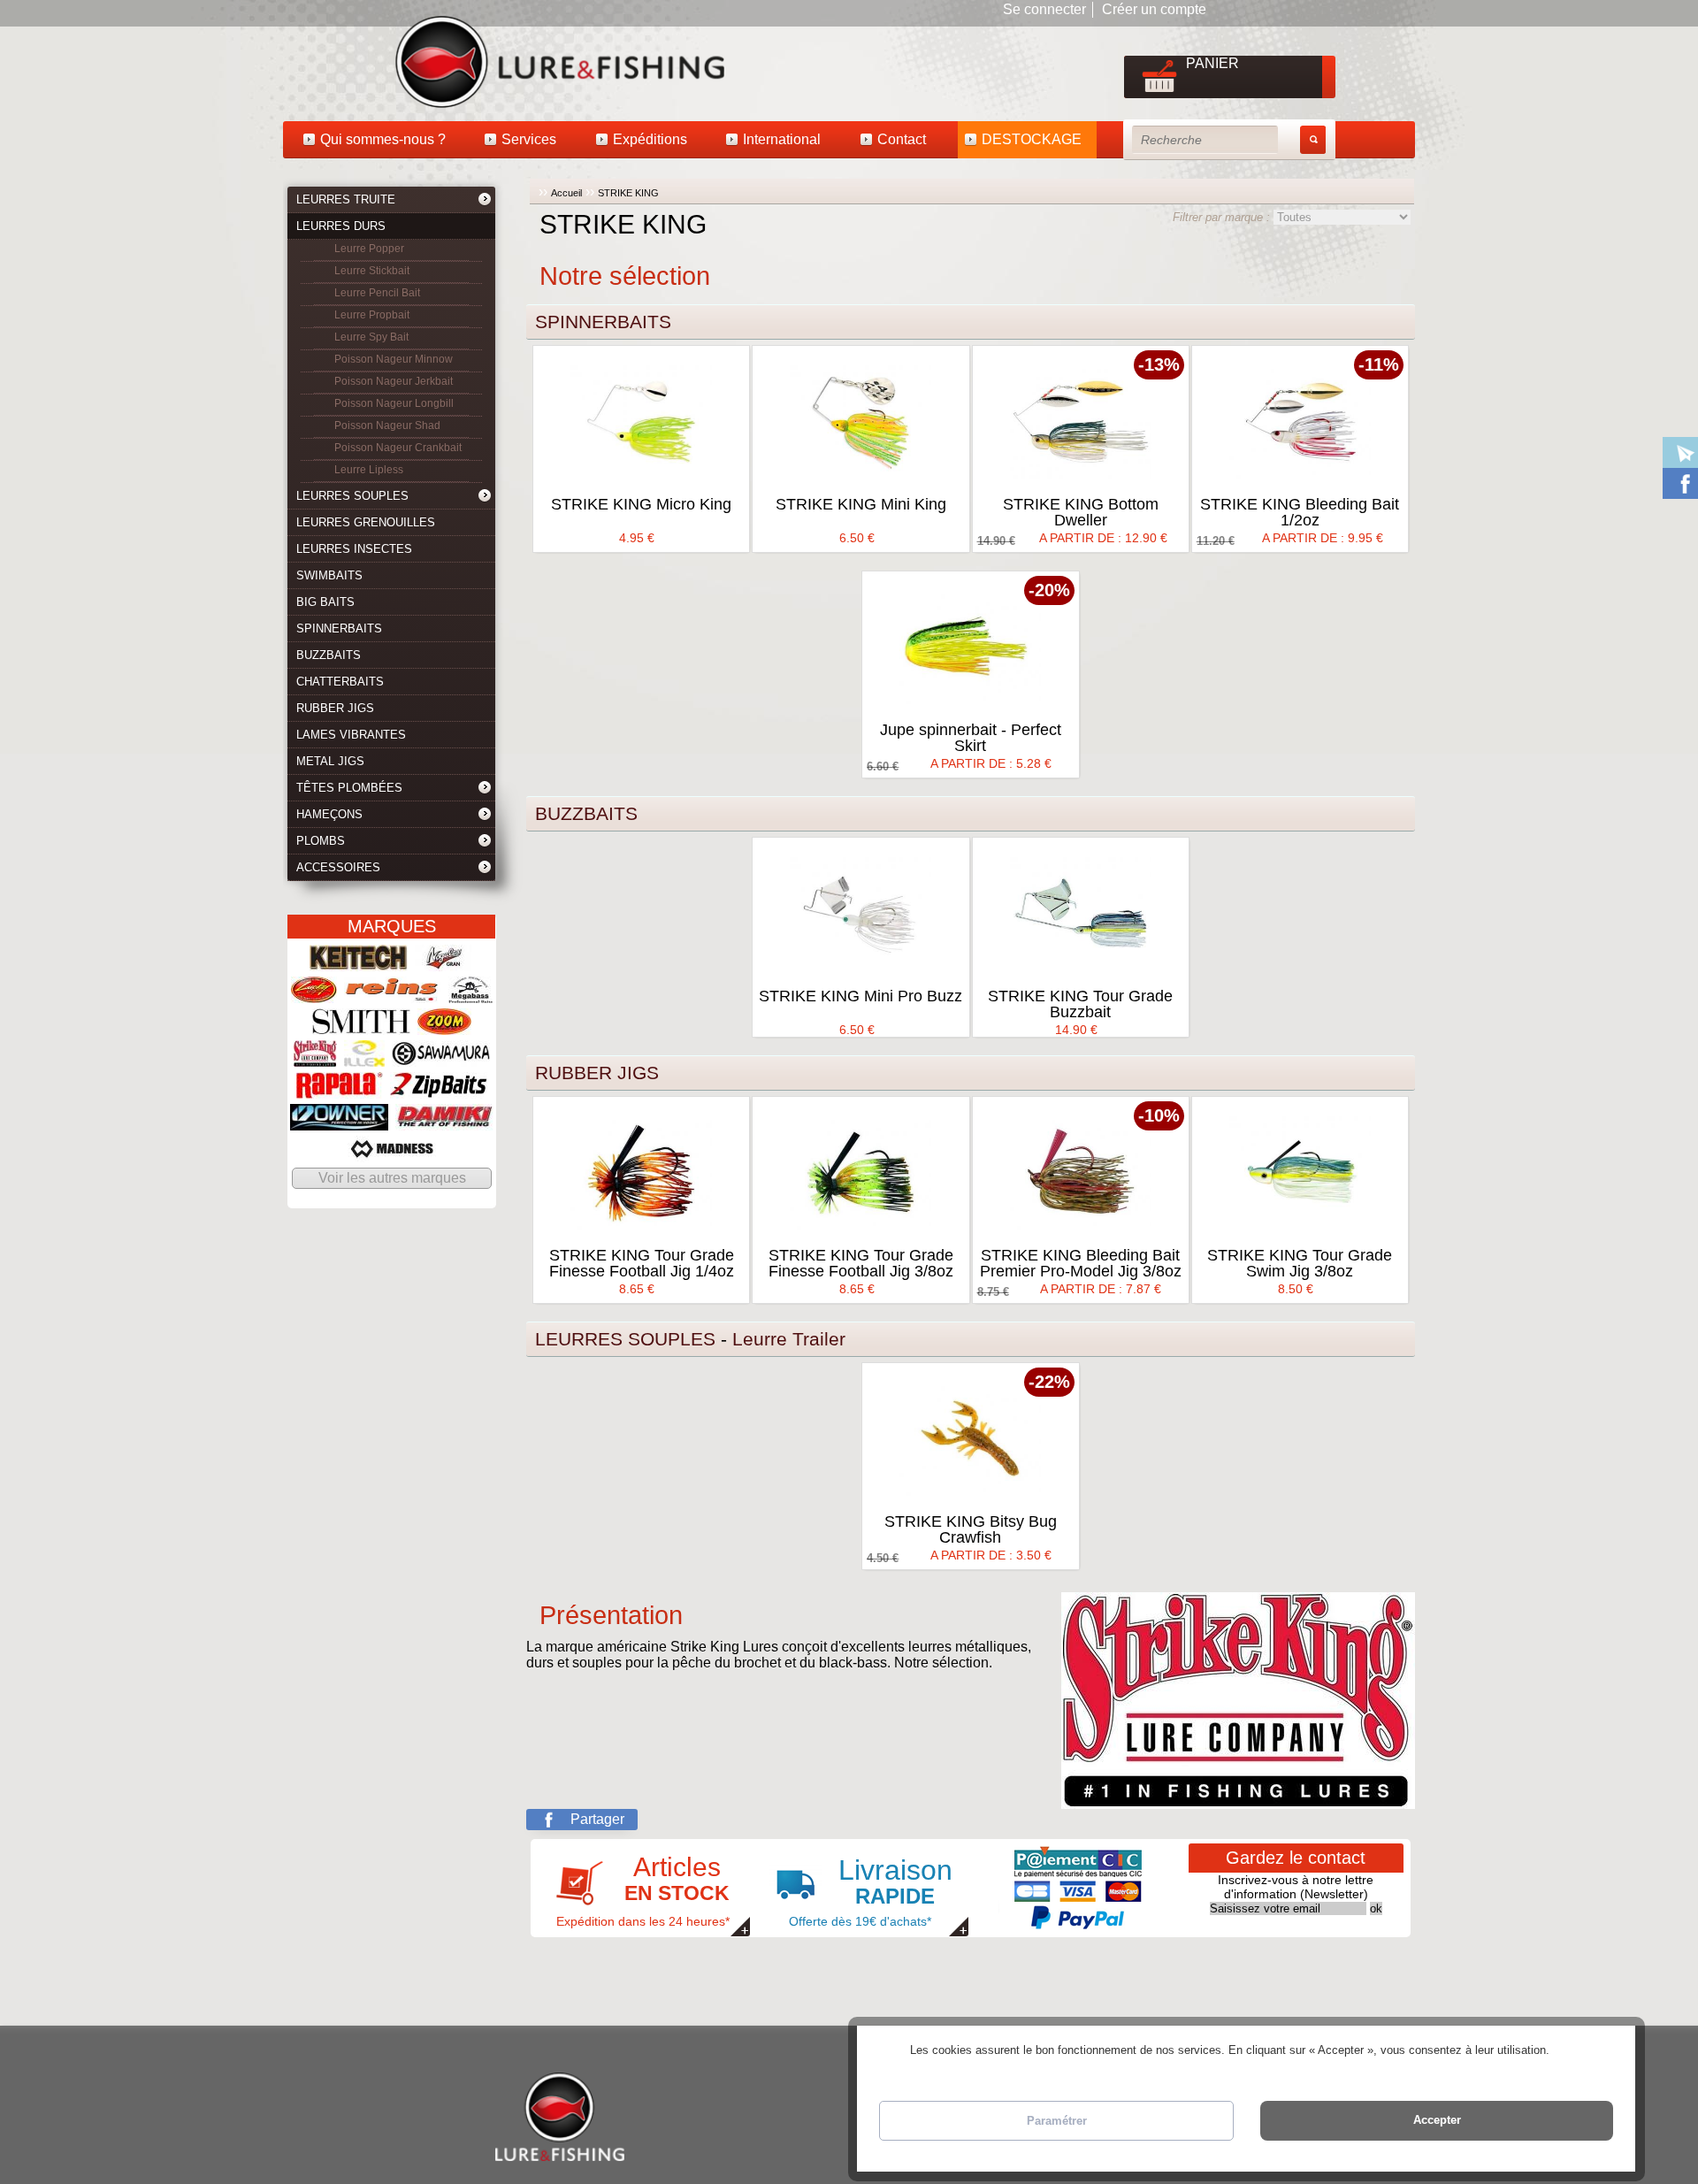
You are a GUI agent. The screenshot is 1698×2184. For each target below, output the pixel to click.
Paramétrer (1057, 2121)
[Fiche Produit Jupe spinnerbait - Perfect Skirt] (970, 648)
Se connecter (1044, 9)
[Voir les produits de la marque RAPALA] (340, 1090)
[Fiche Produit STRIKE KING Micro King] (641, 422)
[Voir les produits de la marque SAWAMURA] (441, 1058)
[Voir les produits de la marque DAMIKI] (444, 1122)
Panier (1212, 63)
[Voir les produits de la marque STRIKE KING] (315, 1058)
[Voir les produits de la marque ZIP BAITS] (439, 1090)
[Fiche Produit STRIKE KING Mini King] (860, 422)
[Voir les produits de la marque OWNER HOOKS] (339, 1122)
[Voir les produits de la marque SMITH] (361, 1027)
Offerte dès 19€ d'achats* (870, 1891)
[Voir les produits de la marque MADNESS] (392, 1154)
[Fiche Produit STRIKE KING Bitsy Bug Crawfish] (970, 1439)
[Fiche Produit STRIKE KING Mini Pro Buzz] (860, 914)
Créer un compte (1154, 9)
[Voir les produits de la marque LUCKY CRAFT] (314, 995)
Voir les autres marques (392, 1178)
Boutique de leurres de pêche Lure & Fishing (398, 61)
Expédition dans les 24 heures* (643, 1890)
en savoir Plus (1588, 2050)
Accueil (566, 193)
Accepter (1437, 2120)
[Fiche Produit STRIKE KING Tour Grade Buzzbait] (1081, 914)
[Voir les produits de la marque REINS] (393, 995)
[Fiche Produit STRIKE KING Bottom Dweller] (1081, 422)
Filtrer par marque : (1223, 217)
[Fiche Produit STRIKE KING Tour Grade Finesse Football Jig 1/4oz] (641, 1173)
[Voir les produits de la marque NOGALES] (444, 963)
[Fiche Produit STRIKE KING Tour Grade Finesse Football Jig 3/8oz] (860, 1173)
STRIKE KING (628, 193)
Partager (597, 1819)
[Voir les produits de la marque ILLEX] (364, 1058)
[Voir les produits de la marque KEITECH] (359, 963)
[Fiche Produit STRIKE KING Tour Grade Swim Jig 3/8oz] (1300, 1173)
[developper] (485, 201)
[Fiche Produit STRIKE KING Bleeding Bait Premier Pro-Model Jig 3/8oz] (1081, 1173)
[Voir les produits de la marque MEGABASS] (470, 995)
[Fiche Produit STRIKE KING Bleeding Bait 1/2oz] (1300, 422)
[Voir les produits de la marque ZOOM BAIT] (444, 1027)
